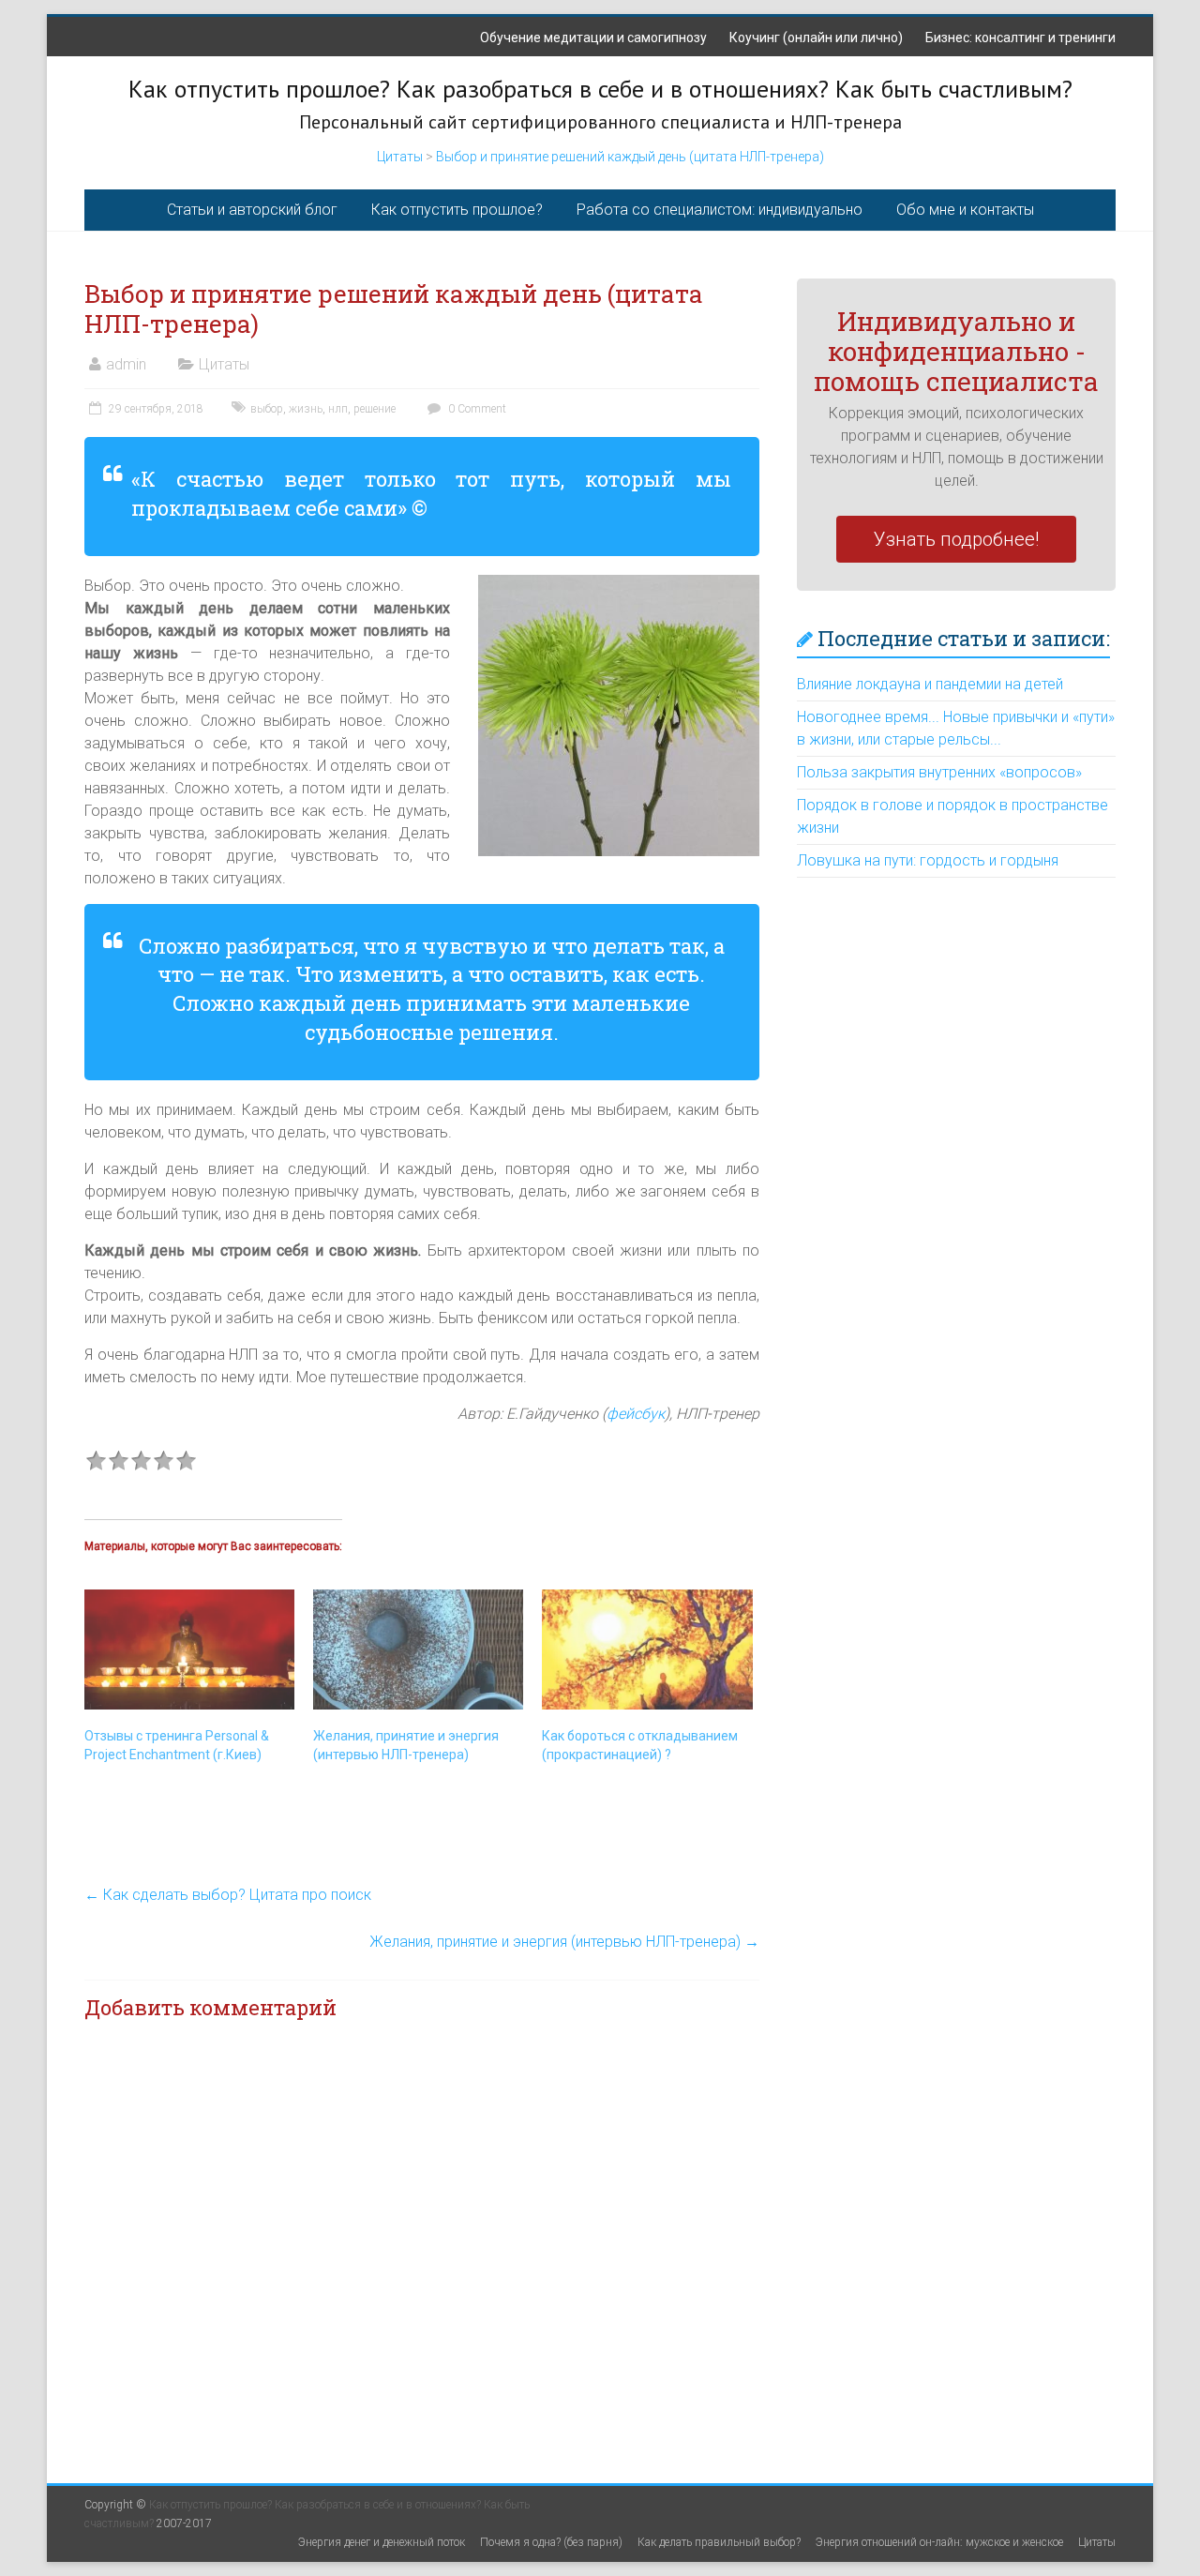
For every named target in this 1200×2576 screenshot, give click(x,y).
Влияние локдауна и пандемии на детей (930, 684)
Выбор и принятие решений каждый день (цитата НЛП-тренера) (630, 157)
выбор (267, 409)
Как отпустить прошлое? (457, 210)
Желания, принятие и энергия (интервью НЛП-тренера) (564, 1942)
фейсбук (636, 1414)
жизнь (306, 409)
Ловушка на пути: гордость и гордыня (928, 860)
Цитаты (400, 157)
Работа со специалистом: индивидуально (720, 210)
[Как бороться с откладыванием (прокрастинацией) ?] (647, 1650)
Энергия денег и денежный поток (382, 2542)
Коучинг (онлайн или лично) (816, 38)
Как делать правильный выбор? (719, 2542)
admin (126, 364)
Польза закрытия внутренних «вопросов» (939, 772)
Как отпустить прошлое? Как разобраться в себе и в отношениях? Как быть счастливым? (600, 89)
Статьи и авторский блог (252, 210)
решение (375, 409)
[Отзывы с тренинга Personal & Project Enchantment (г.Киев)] (189, 1650)
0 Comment (476, 409)
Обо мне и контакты (965, 210)
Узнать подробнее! (956, 539)
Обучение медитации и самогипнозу (593, 38)
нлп (338, 409)
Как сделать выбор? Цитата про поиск (228, 1895)
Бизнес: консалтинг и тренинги (1020, 38)
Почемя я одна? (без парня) (551, 2542)
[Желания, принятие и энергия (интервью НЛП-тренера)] (418, 1650)
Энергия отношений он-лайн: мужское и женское (939, 2542)
